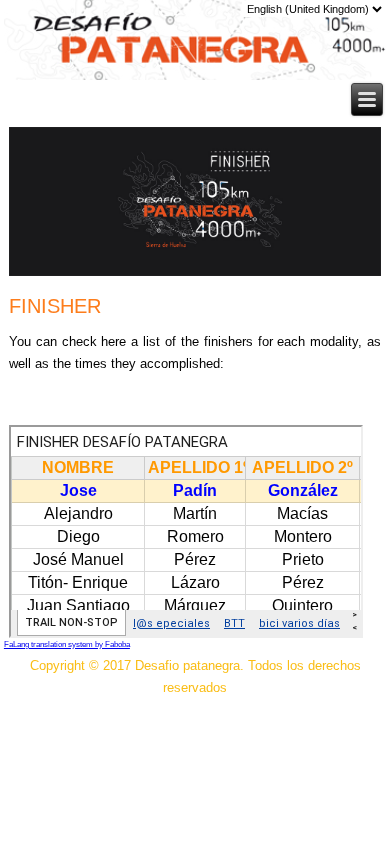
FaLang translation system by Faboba (67, 644)
